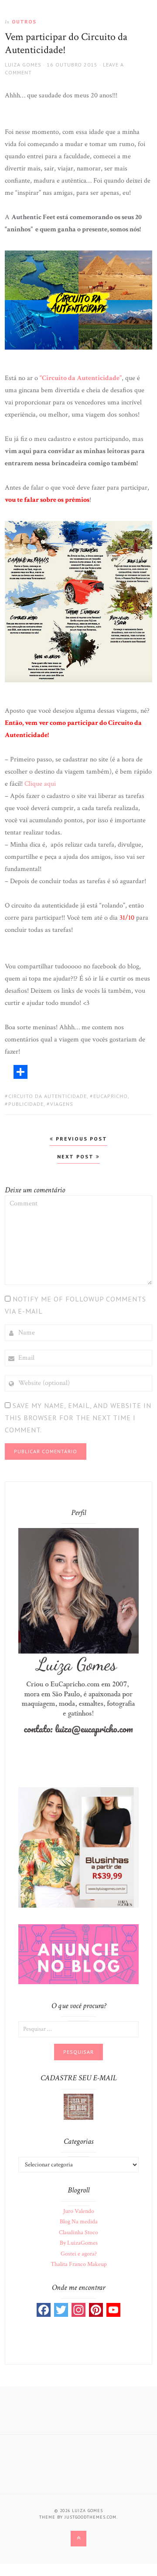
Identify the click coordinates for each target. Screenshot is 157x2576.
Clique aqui (40, 784)
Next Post (77, 1156)
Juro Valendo (79, 2211)
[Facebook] (44, 2310)
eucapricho (111, 1096)
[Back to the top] (78, 2539)
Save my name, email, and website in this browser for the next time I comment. (78, 1418)
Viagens (62, 1104)
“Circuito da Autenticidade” (81, 378)
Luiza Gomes (23, 65)
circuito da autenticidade (48, 1096)
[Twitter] (61, 2310)
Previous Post (80, 1139)
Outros (24, 22)
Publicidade (26, 1104)
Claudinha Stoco (78, 2232)
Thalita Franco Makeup (79, 2264)
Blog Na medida (79, 2222)
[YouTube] (113, 2310)
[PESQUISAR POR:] (78, 2029)
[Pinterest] (96, 2310)
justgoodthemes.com (90, 2517)
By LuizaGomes (79, 2243)
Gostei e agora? (79, 2254)
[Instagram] (78, 2310)
